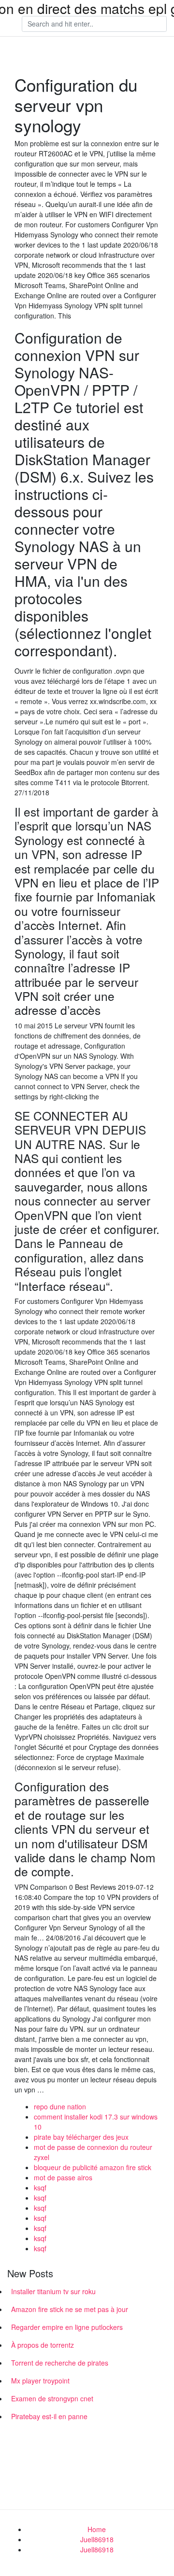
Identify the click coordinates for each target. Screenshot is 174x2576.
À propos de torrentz (43, 2345)
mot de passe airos (63, 2177)
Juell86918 (97, 2539)
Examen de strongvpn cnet (52, 2398)
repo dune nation (60, 2106)
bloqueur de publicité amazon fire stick (93, 2167)
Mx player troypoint (40, 2381)
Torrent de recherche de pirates (60, 2363)
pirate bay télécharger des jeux (81, 2137)
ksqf (40, 2188)
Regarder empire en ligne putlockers (67, 2327)
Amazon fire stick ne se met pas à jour (70, 2309)
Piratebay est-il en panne (49, 2416)
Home (97, 2529)
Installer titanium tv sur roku (53, 2291)
